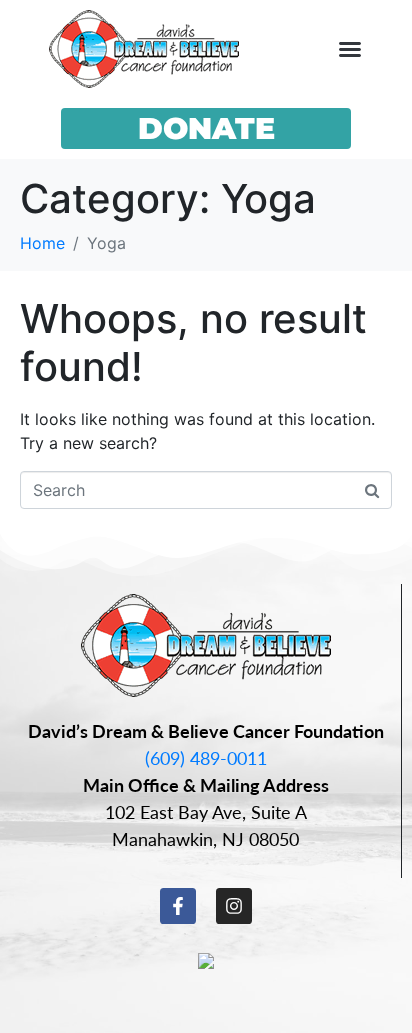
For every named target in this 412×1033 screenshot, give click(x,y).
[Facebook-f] (178, 906)
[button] (350, 49)
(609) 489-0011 (206, 757)
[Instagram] (234, 906)
